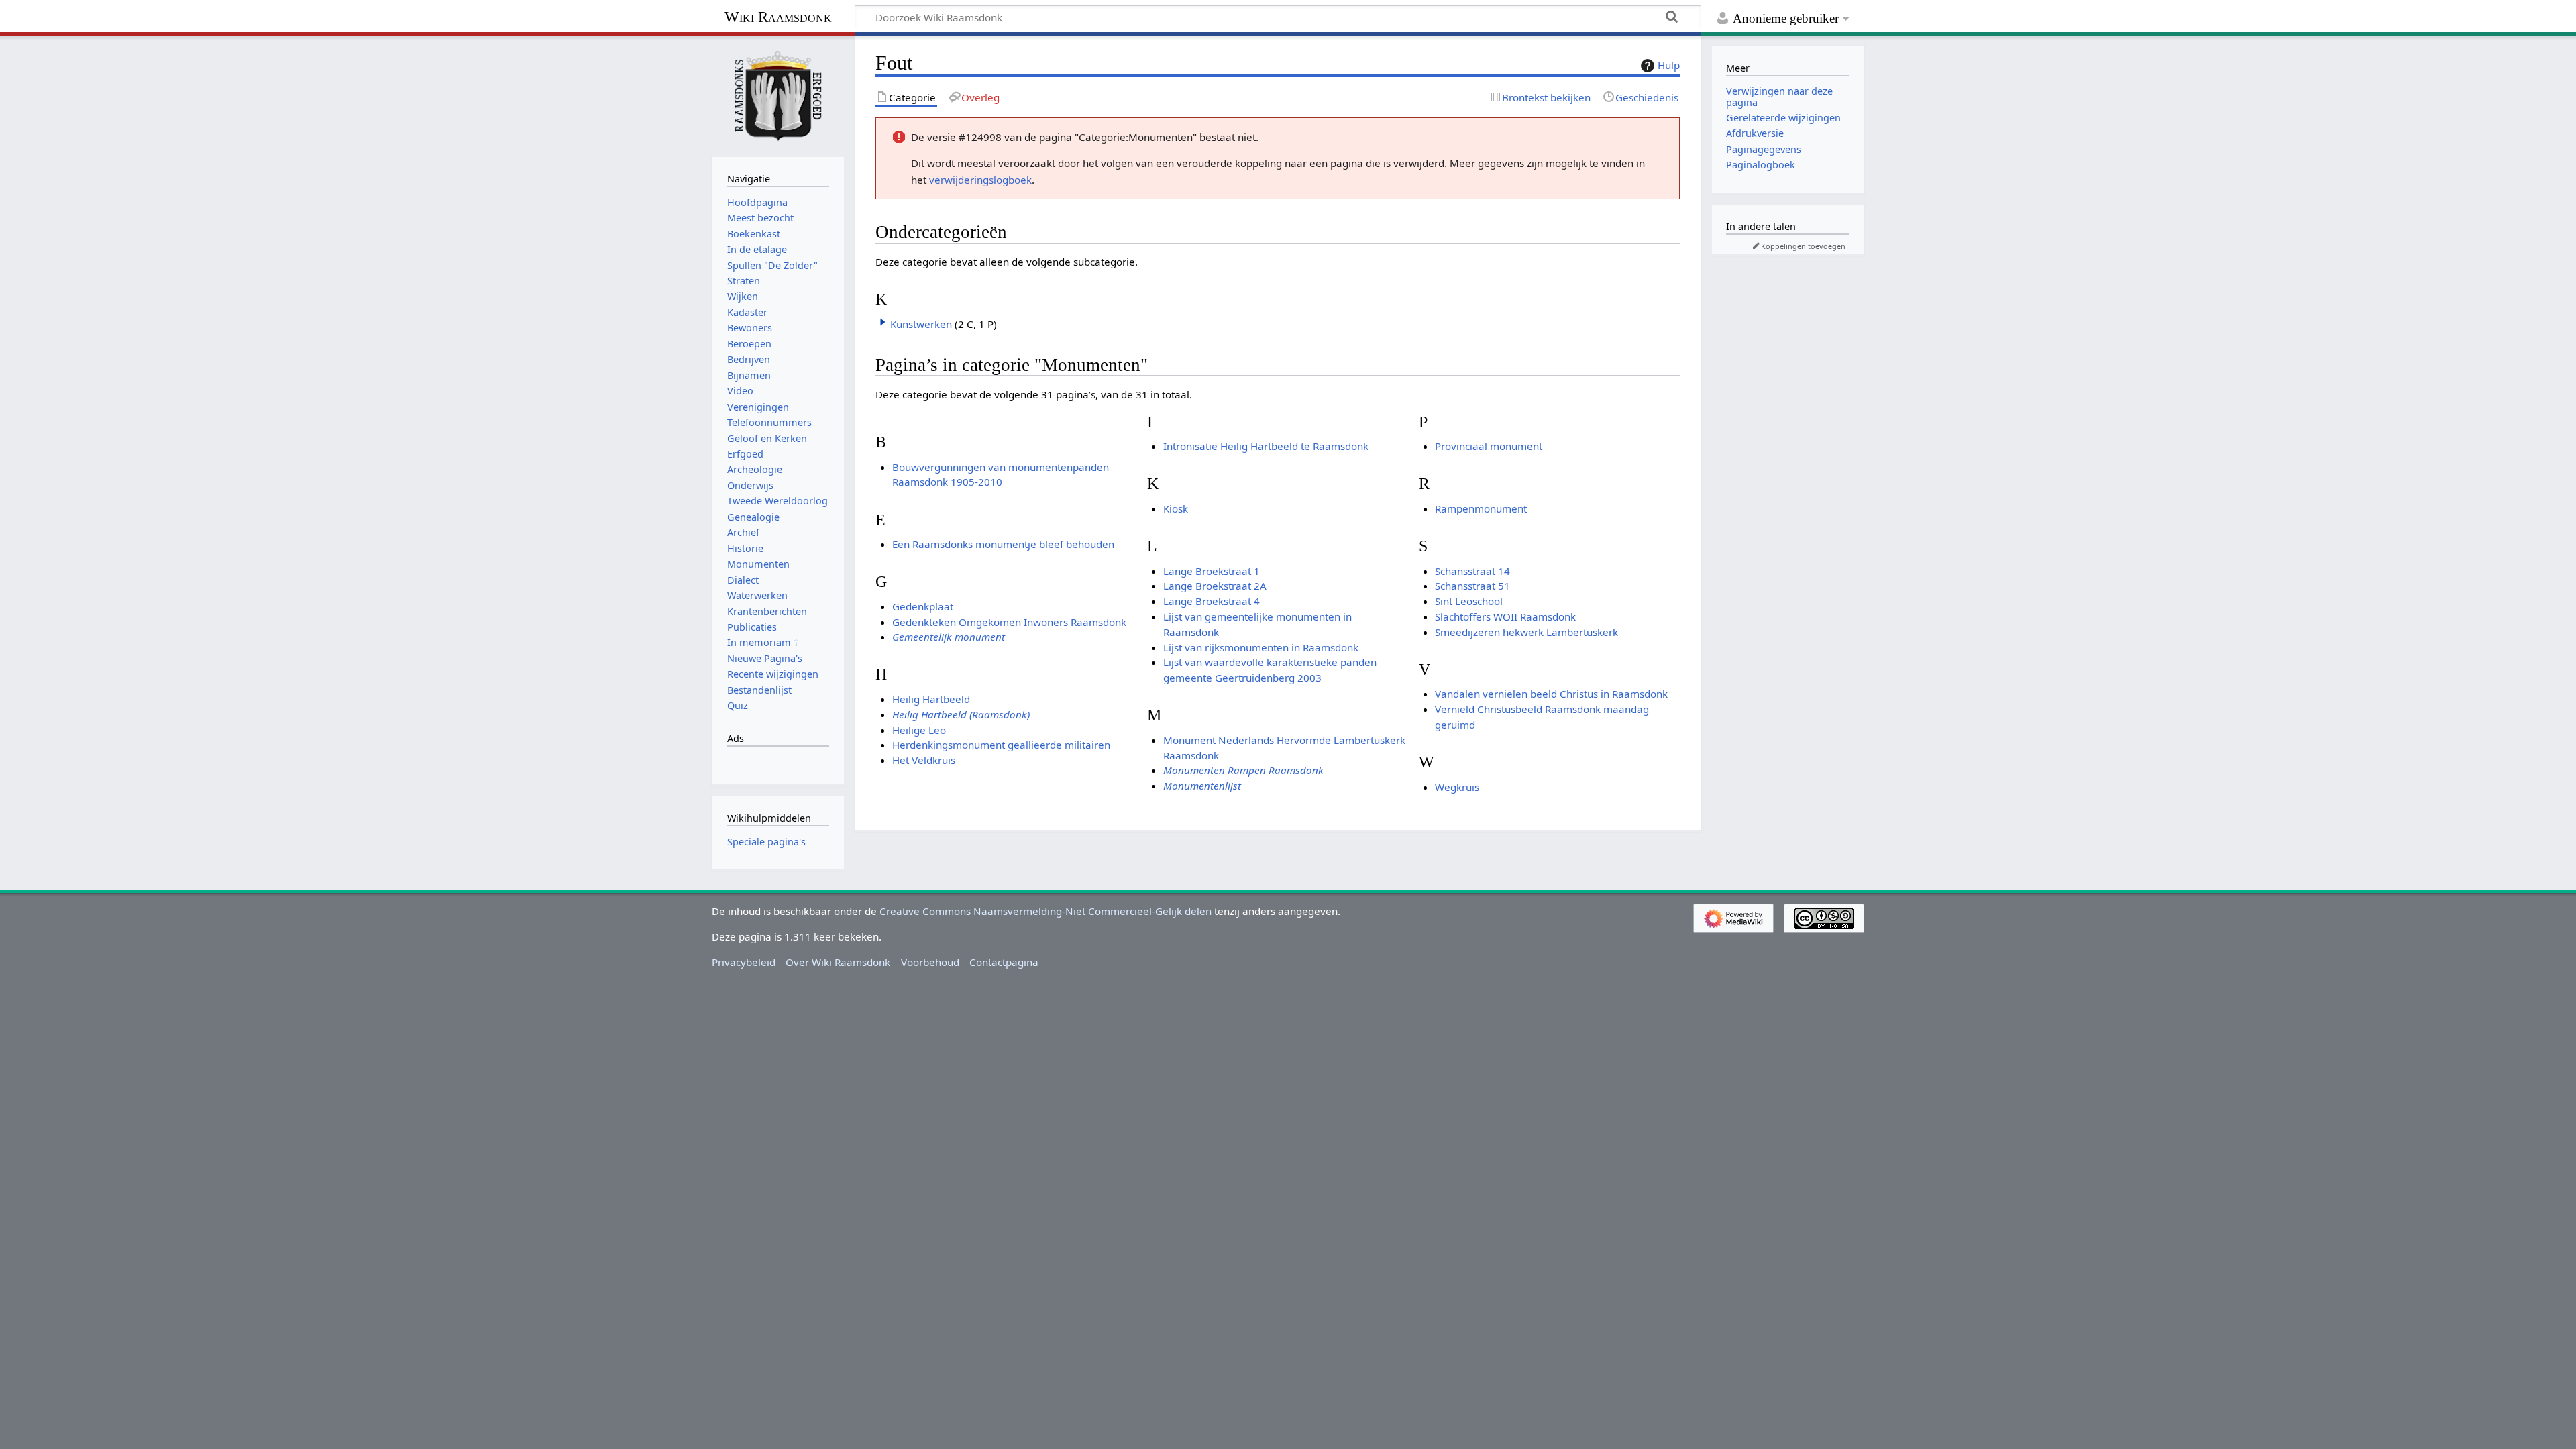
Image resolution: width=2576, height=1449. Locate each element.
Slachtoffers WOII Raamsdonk (1505, 616)
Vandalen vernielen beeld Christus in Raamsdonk (1551, 694)
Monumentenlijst (1202, 786)
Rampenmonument (1481, 508)
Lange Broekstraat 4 (1212, 601)
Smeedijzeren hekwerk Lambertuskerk (1526, 632)
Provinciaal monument (1489, 446)
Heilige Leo (919, 730)
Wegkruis (1457, 787)
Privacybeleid (744, 962)
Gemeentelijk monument (949, 637)
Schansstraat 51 (1472, 586)
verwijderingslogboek (980, 180)
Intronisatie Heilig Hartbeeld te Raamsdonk (1266, 446)
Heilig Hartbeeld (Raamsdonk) (961, 714)
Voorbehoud (930, 962)
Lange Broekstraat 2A (1215, 586)
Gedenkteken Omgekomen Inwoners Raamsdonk (1009, 622)
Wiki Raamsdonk (778, 17)
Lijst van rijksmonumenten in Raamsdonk (1261, 647)
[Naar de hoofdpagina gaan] (778, 95)
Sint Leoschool (1469, 601)
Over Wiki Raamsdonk (838, 962)
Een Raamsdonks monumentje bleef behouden (1003, 544)
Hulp (1669, 65)
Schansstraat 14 (1472, 571)
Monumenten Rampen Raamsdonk (1243, 770)
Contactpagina (1004, 962)
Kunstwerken (921, 324)
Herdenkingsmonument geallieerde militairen (1001, 745)
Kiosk (1176, 508)
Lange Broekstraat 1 (1212, 571)
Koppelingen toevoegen (1803, 246)
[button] (883, 322)
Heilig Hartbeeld (931, 699)
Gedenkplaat (923, 606)
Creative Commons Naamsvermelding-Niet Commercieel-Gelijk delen (1045, 911)
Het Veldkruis (924, 760)
